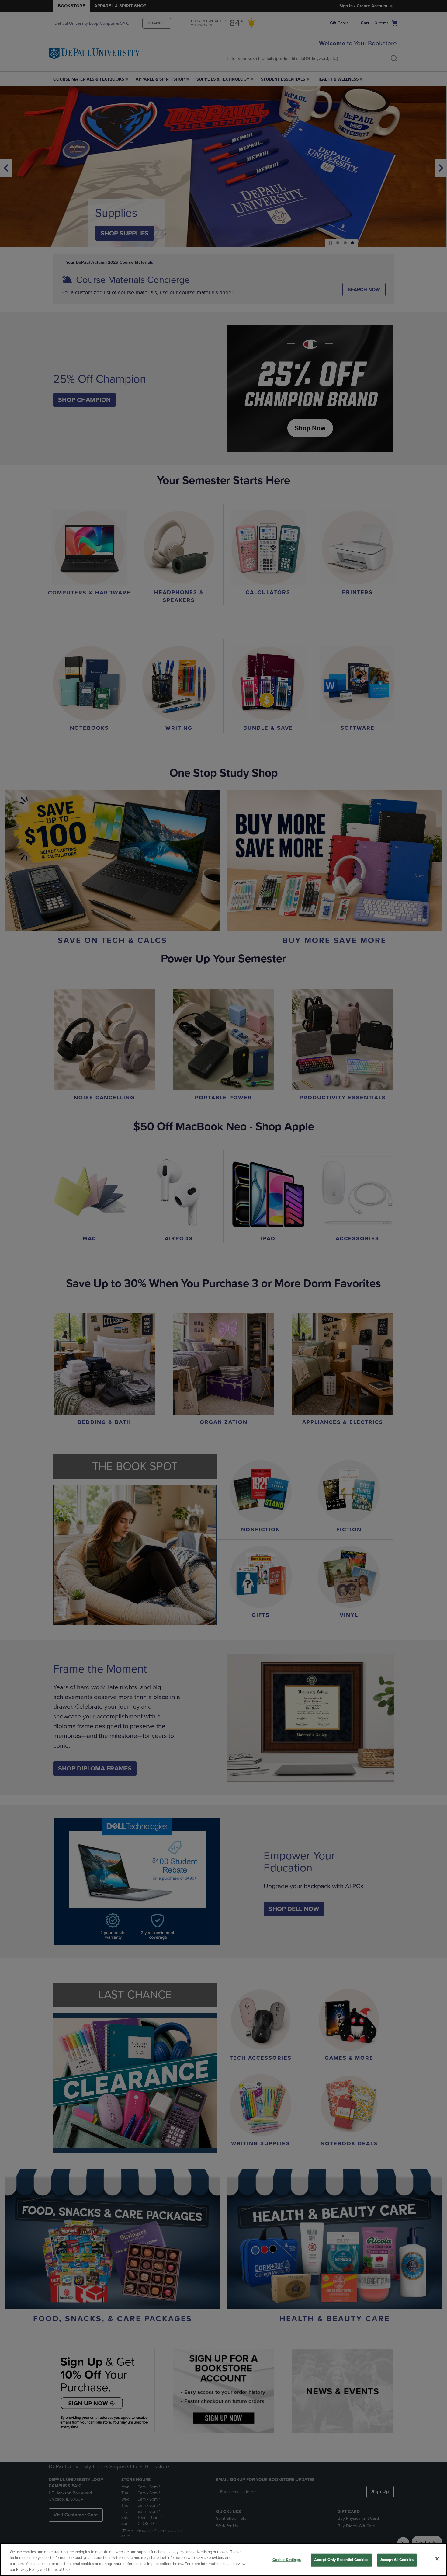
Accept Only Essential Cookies (341, 2560)
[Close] (437, 2559)
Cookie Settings (287, 2560)
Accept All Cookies (397, 2560)
